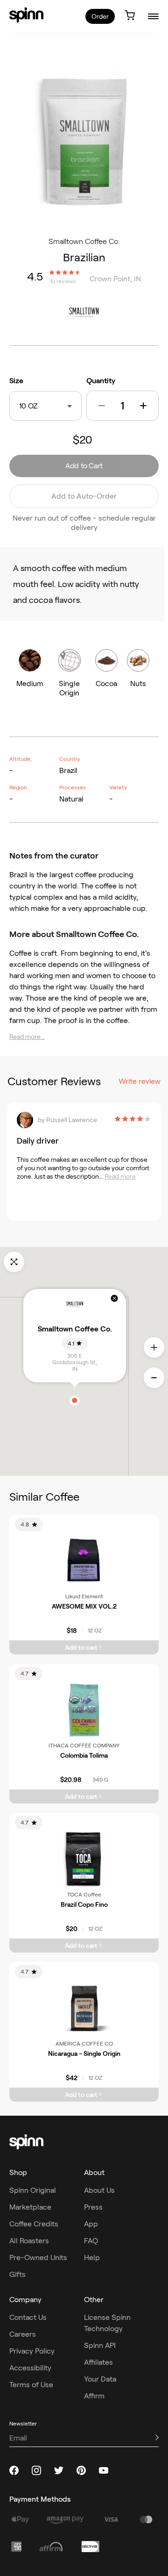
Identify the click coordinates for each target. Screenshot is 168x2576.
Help (92, 2258)
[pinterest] (81, 2470)
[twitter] (59, 2470)
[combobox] (40, 406)
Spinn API (100, 2345)
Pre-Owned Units (38, 2258)
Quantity (101, 381)
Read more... (27, 1037)
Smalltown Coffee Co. (84, 241)
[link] (26, 15)
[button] (102, 406)
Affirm (94, 2396)
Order (100, 16)
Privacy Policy (32, 2351)
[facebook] (14, 2470)
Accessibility (30, 2368)
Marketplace (30, 2207)
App (91, 2224)
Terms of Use (31, 2385)
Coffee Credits (34, 2224)
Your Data (100, 2379)
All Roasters (29, 2241)
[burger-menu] (153, 16)
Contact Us (28, 2317)
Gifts (17, 2274)
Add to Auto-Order (84, 496)
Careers (23, 2334)
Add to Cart (84, 466)
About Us (99, 2190)
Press (93, 2207)
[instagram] (36, 2470)
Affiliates (98, 2362)
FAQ (91, 2241)
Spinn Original (33, 2190)
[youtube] (104, 2470)
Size (16, 381)
